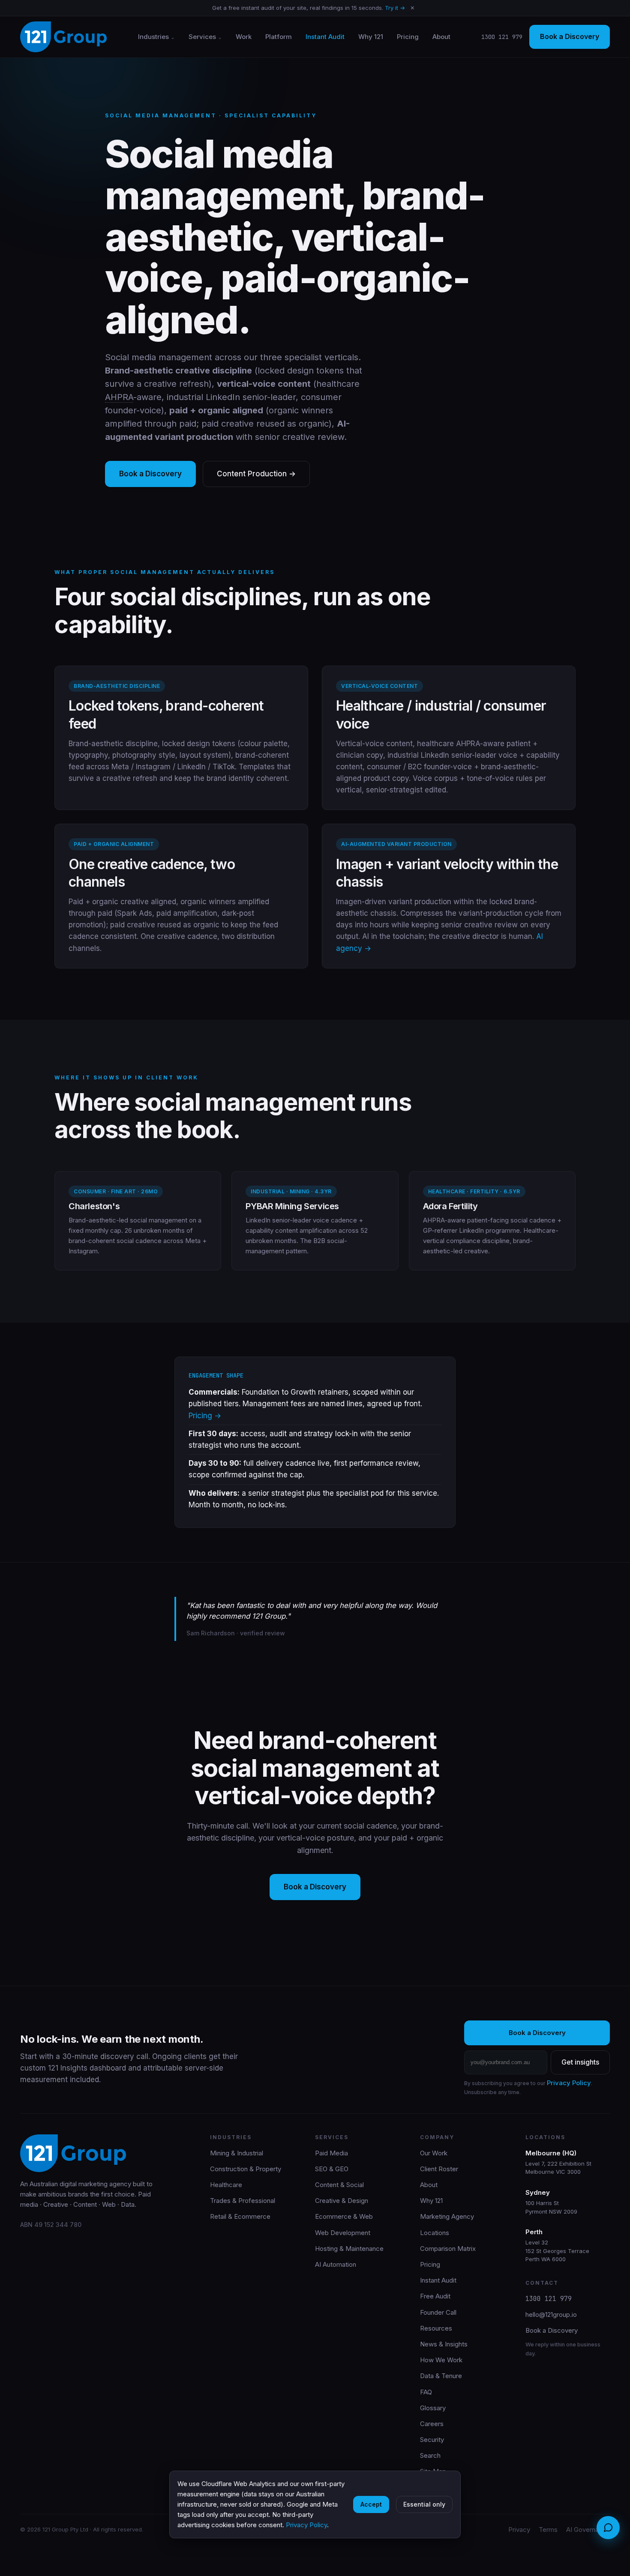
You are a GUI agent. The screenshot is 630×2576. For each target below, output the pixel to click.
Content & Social (339, 2185)
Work (244, 37)
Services (202, 37)
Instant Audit (325, 37)
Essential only (424, 2504)
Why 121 (371, 37)
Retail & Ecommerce (240, 2216)
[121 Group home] (63, 37)
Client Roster (439, 2169)
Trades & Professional (243, 2201)
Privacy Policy (569, 2083)
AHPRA (119, 397)
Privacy (519, 2530)
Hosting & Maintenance (349, 2249)
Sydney (538, 2192)
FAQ (426, 2392)
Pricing (408, 37)
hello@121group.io (551, 2315)
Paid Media (331, 2153)
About (441, 37)
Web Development (343, 2233)
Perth (534, 2232)
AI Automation (336, 2264)
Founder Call (438, 2312)
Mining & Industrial (237, 2153)
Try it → (395, 8)
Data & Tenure (441, 2376)
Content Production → (256, 474)
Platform (279, 37)
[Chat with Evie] (608, 2528)
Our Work (434, 2153)
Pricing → (205, 1416)
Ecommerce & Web (344, 2216)
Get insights (580, 2062)
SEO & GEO (332, 2169)
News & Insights (444, 2344)
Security (432, 2440)
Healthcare (226, 2185)
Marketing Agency (447, 2216)
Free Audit (435, 2296)
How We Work (441, 2360)
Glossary (433, 2408)
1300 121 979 (502, 37)
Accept (371, 2504)
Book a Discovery (570, 36)
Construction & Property (246, 2169)
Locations (435, 2233)
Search (430, 2455)
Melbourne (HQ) (551, 2153)
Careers (432, 2424)
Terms (548, 2530)
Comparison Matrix (448, 2249)
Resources (436, 2328)
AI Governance (588, 2530)
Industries (153, 37)
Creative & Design (342, 2201)
